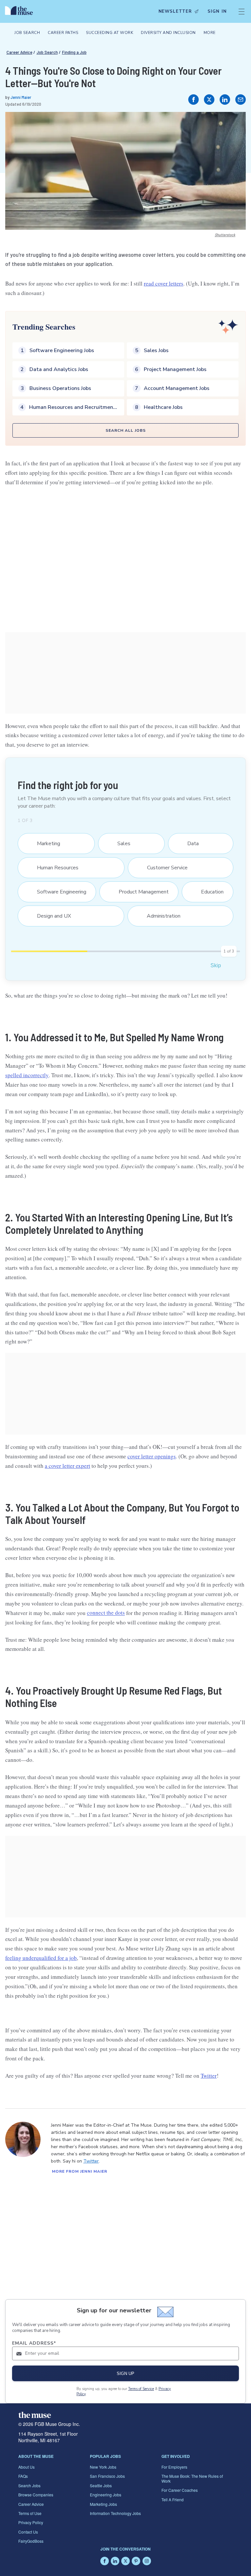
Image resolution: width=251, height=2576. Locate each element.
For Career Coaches (180, 2490)
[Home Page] (21, 11)
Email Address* (34, 2343)
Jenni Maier (21, 97)
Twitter (209, 2076)
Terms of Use (30, 2513)
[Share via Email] (241, 100)
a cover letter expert (67, 1466)
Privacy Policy (31, 2522)
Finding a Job (74, 52)
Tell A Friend (173, 2499)
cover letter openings (152, 1456)
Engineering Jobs (106, 2495)
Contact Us (28, 2532)
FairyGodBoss (31, 2541)
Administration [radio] (159, 916)
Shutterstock (225, 235)
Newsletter (175, 11)
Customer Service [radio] (163, 868)
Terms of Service (141, 2389)
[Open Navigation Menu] (242, 11)
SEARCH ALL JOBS (126, 430)
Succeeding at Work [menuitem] (109, 33)
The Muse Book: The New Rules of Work (192, 2478)
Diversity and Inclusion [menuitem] (168, 33)
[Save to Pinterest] (234, 124)
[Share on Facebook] (193, 100)
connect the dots (106, 1613)
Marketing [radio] (44, 844)
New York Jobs (103, 2467)
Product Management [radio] (140, 892)
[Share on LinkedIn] (225, 100)
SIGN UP (125, 2374)
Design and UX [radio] (50, 916)
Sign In (217, 11)
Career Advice (19, 52)
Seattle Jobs (101, 2485)
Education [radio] (208, 892)
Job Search (47, 52)
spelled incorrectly (27, 1075)
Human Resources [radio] (54, 868)
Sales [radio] (120, 844)
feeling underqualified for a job (41, 1958)
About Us (26, 2467)
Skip (216, 965)
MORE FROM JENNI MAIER (80, 2171)
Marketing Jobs (103, 2504)
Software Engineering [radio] (58, 892)
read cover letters (164, 283)
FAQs (23, 2476)
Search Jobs (29, 2485)
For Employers (174, 2467)
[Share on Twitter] (209, 100)
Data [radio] (189, 844)
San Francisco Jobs (107, 2476)
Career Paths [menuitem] (63, 33)
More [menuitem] (210, 33)
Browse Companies (36, 2495)
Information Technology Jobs (115, 2513)
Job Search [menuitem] (27, 33)
